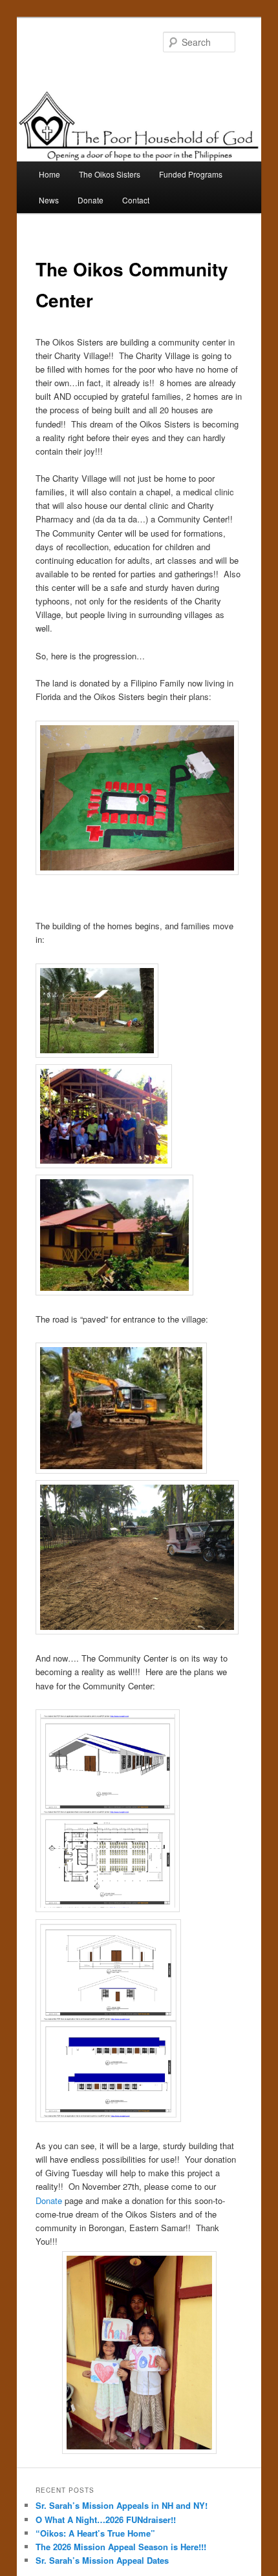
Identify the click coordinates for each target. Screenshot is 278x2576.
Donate (91, 200)
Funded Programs (191, 174)
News (49, 200)
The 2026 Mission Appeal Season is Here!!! (121, 2547)
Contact (136, 200)
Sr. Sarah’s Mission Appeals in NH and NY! (122, 2505)
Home (49, 174)
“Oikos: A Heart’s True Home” (95, 2533)
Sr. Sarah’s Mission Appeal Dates (102, 2560)
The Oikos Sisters (110, 174)
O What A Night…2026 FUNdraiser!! (106, 2519)
